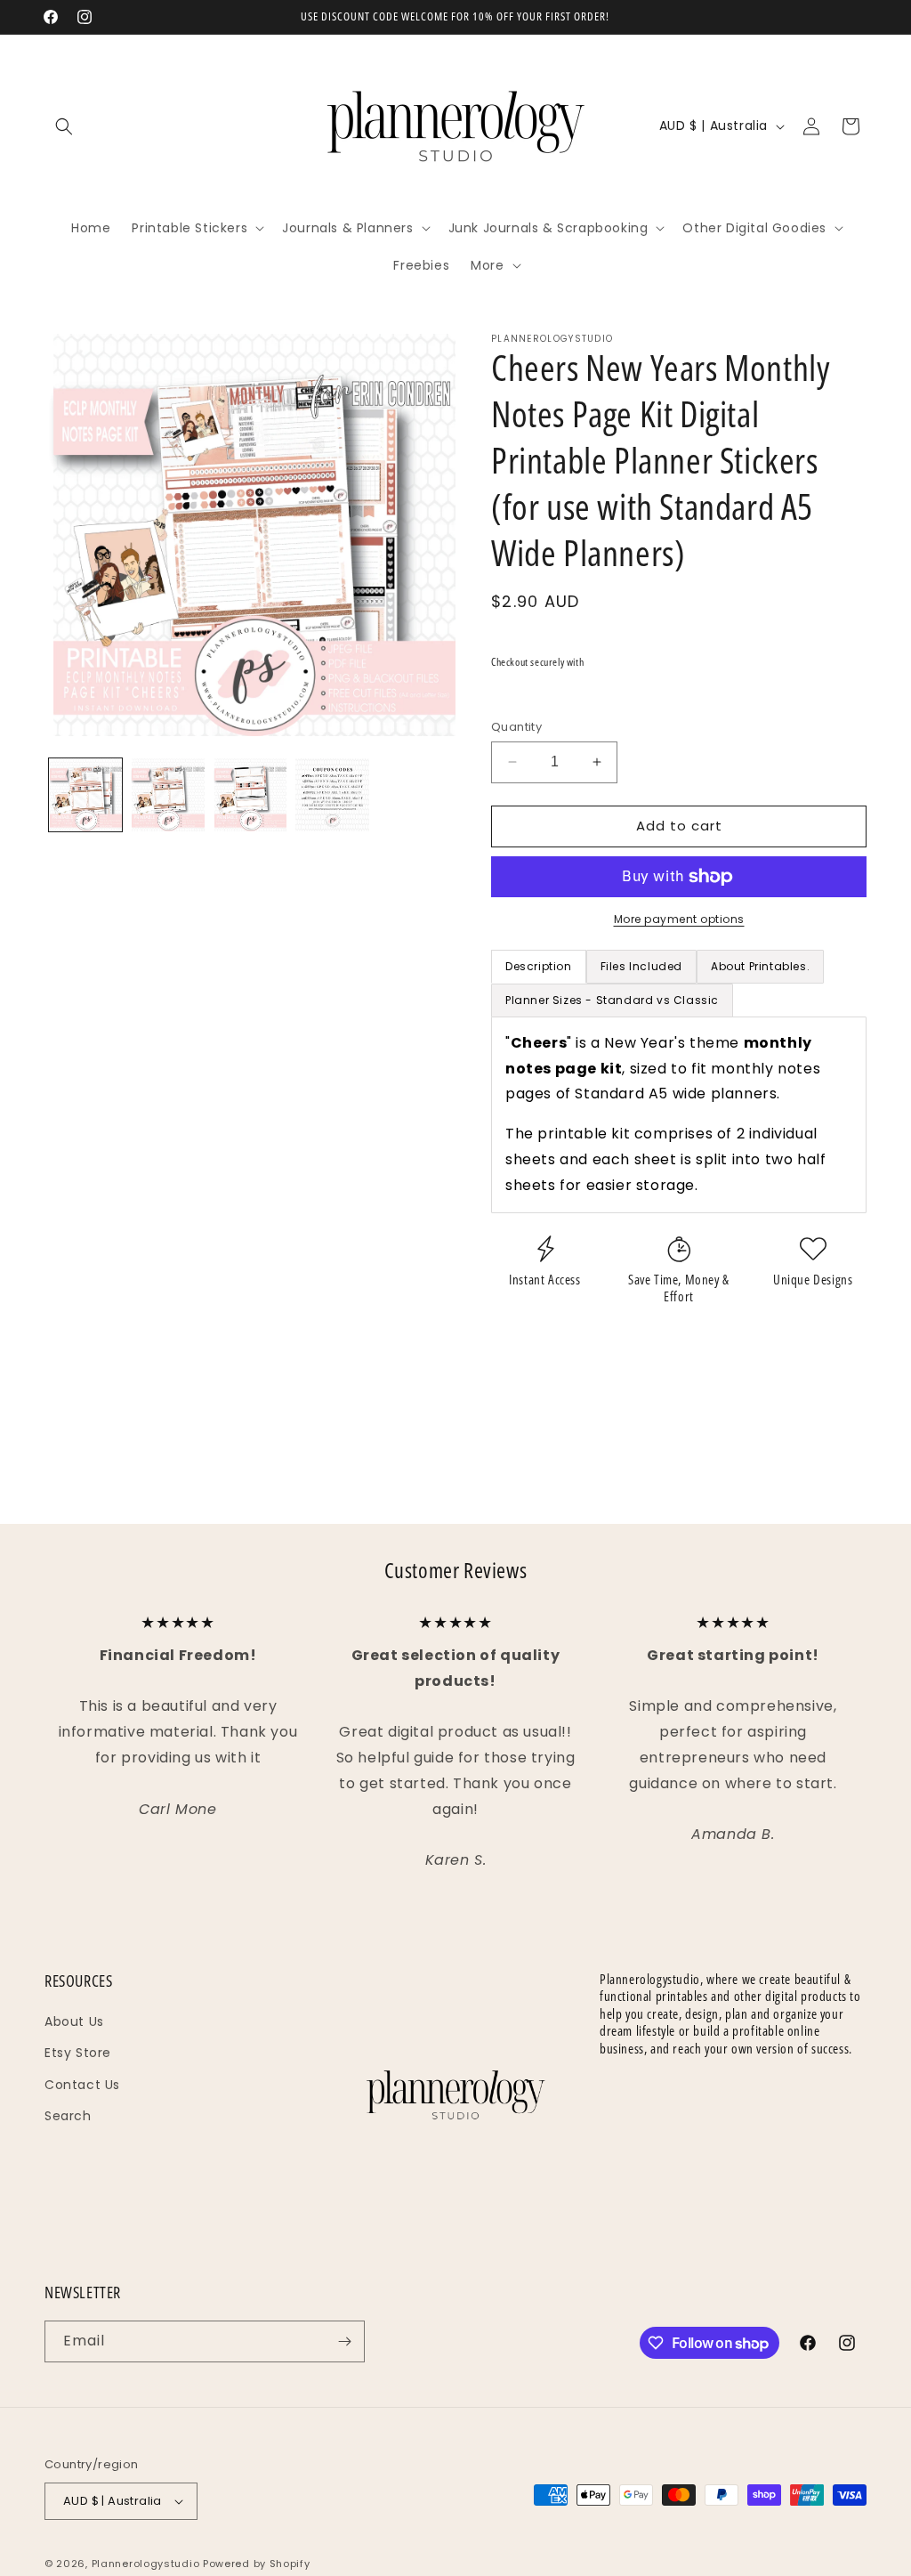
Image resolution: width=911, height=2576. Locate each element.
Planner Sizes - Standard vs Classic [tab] (612, 1000)
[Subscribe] (344, 2341)
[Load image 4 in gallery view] (332, 795)
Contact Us (82, 2085)
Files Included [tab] (641, 966)
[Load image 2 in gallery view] (167, 795)
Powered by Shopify (257, 2564)
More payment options (679, 919)
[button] (64, 126)
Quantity (516, 727)
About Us (74, 2021)
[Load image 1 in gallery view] (85, 795)
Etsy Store (78, 2053)
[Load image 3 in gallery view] (250, 795)
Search (68, 2116)
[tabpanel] (679, 1115)
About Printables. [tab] (760, 966)
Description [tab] (539, 966)
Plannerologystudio (146, 2564)
